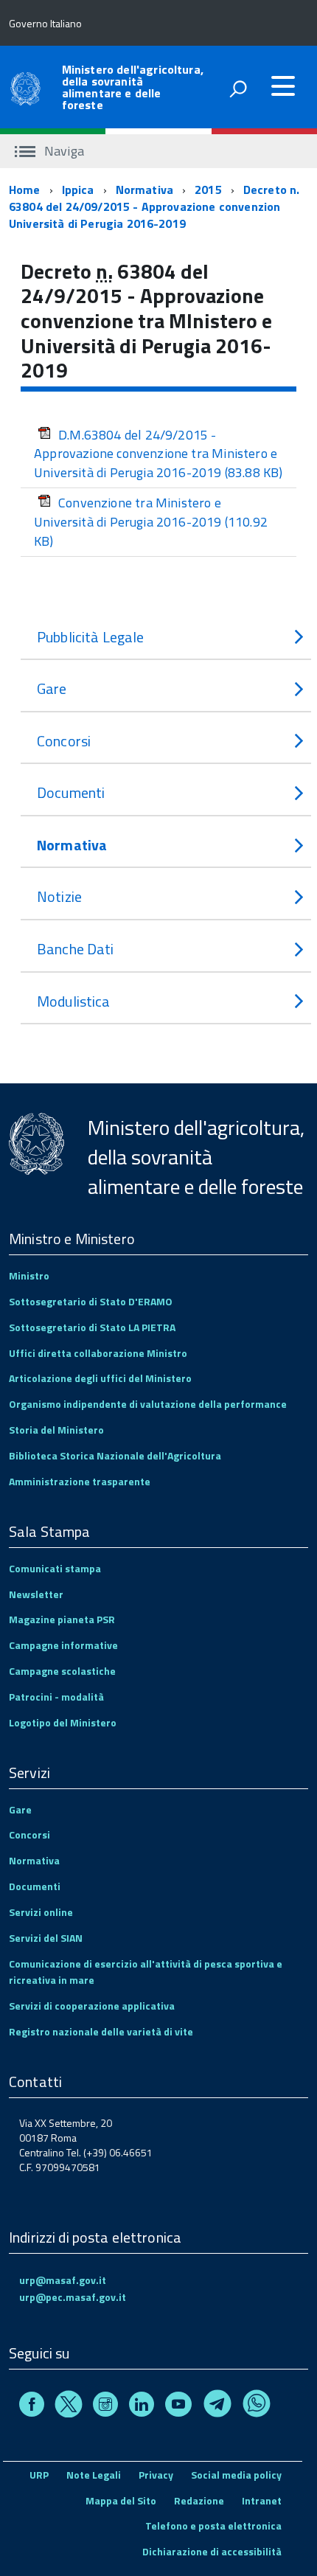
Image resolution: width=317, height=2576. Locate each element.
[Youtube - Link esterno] (178, 2406)
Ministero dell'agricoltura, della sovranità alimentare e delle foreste (133, 87)
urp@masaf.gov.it (63, 2280)
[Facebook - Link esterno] (32, 2406)
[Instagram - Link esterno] (105, 2406)
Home (25, 190)
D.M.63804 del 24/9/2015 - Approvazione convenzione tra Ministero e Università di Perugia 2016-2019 (158, 454)
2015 (208, 190)
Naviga (63, 151)
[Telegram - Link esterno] (217, 2406)
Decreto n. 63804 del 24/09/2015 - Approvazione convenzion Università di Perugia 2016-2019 (154, 206)
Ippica (78, 190)
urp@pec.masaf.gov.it (73, 2297)
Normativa (144, 190)
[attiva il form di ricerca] (238, 88)
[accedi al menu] (283, 86)
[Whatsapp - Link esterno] (257, 2406)
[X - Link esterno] (69, 2406)
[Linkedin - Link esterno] (142, 2406)
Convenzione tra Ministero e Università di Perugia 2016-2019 (151, 521)
